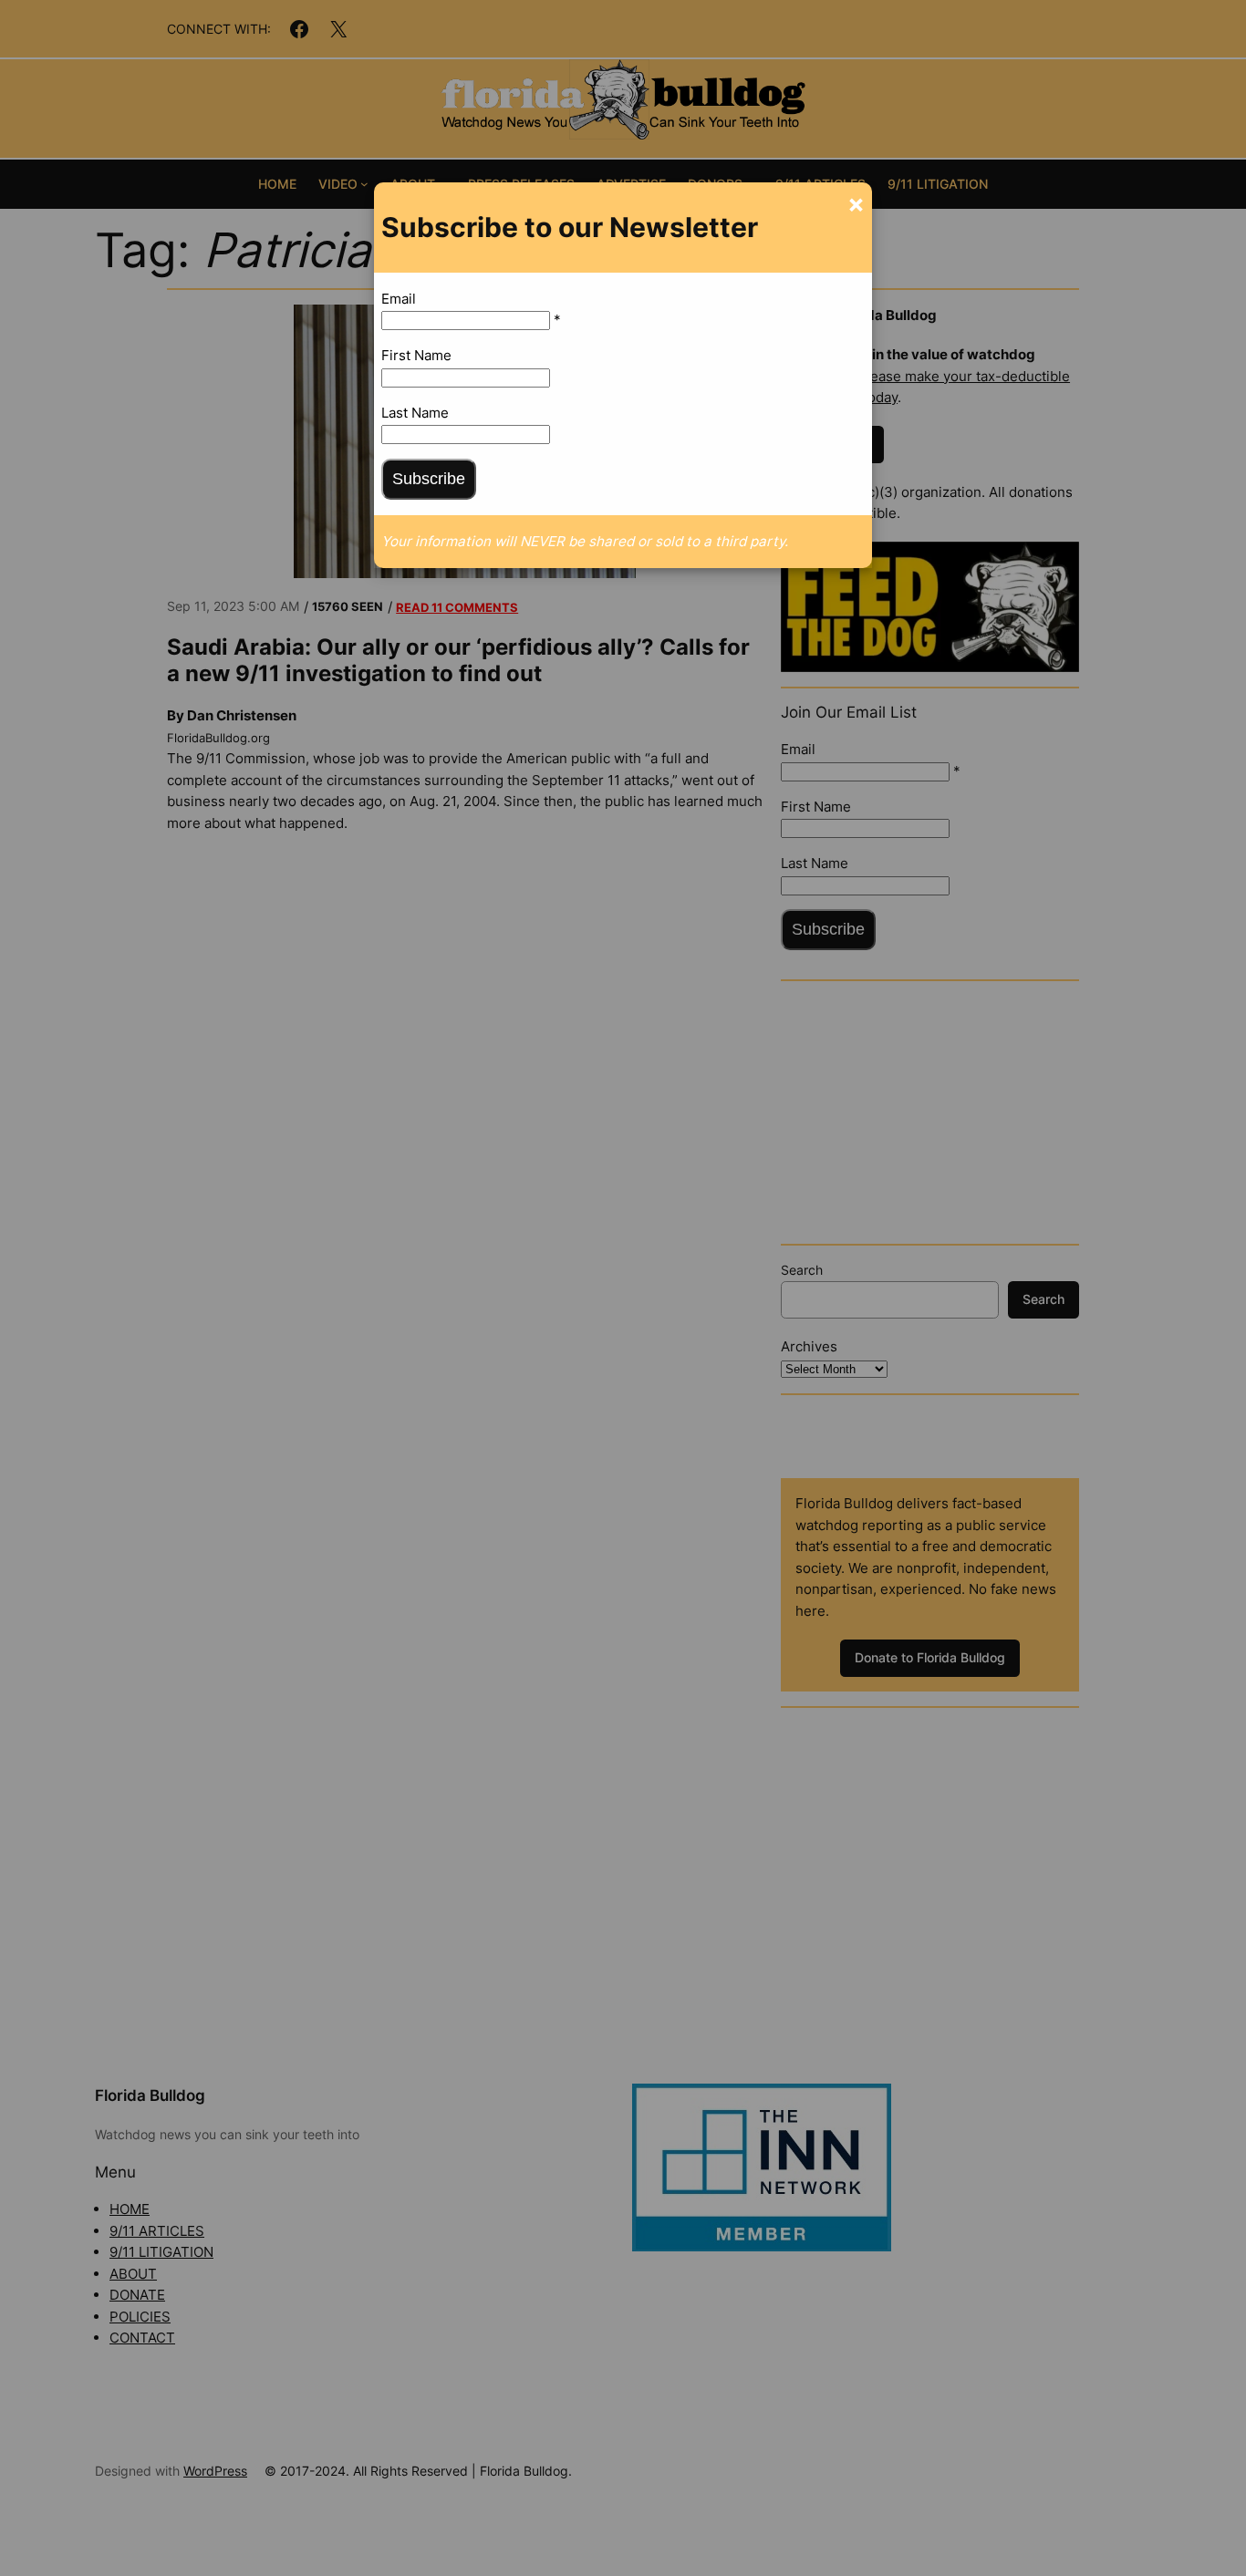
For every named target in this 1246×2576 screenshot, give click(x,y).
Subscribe (429, 479)
